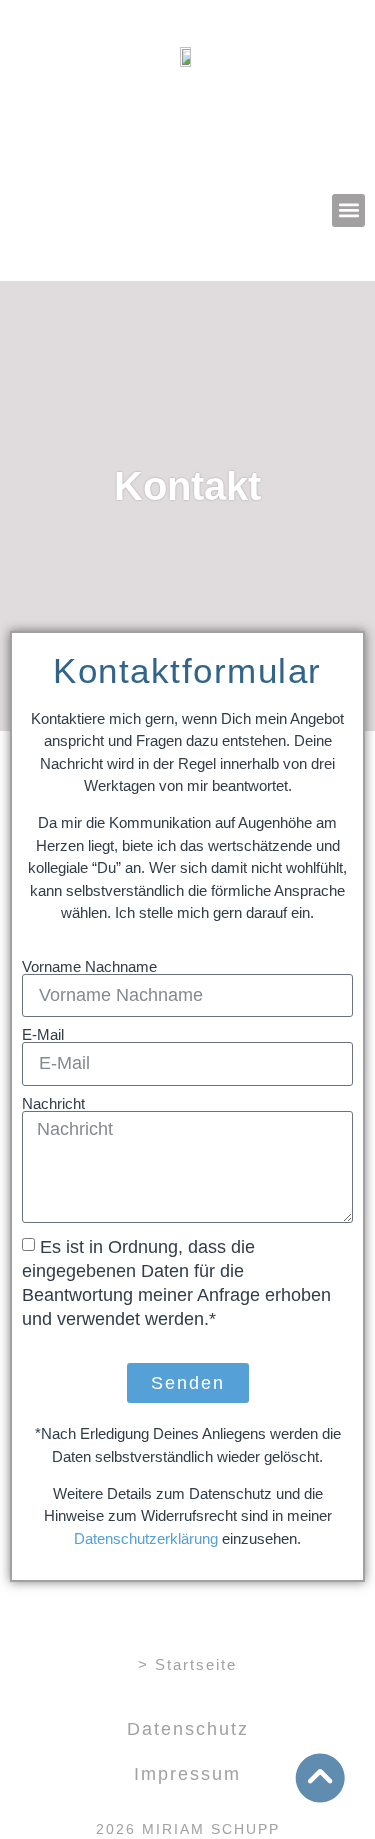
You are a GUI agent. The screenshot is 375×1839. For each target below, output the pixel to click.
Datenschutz (188, 1729)
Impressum (187, 1774)
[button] (348, 210)
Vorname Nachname (89, 966)
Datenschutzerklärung (146, 1538)
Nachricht (53, 1103)
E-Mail (43, 1034)
